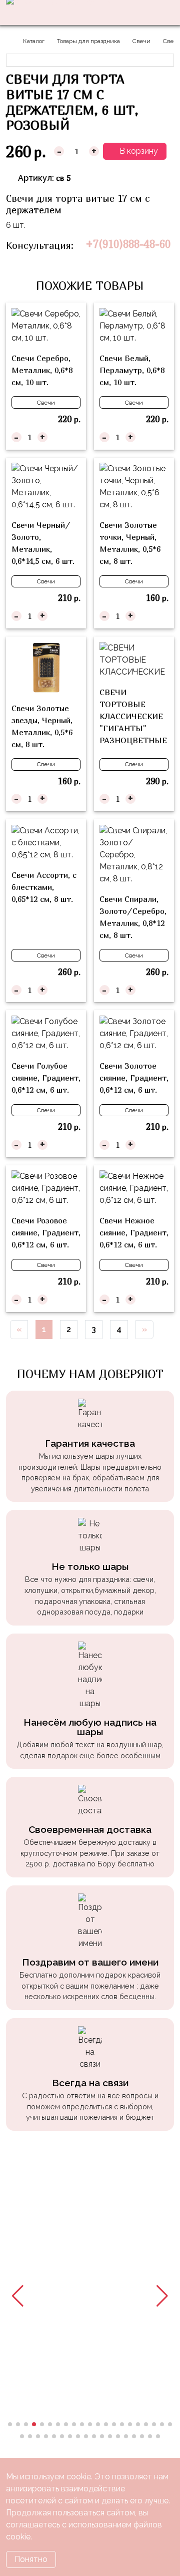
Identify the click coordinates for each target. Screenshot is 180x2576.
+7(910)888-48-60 (128, 244)
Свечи (141, 41)
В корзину (138, 151)
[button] (18, 2296)
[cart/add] (74, 437)
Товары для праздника (88, 41)
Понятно (31, 2559)
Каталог (34, 41)
